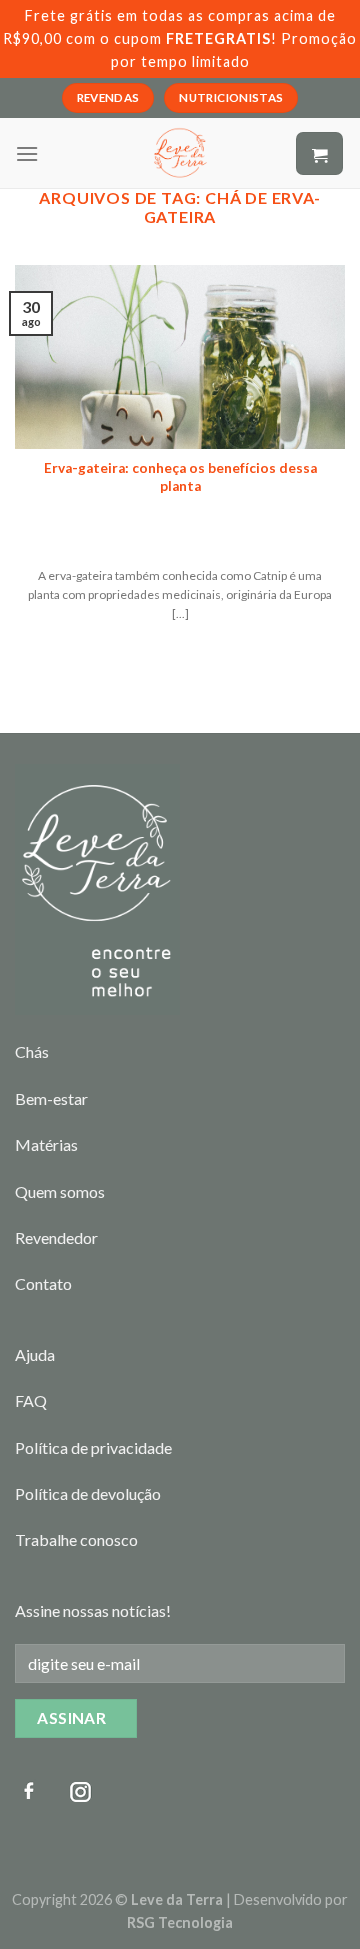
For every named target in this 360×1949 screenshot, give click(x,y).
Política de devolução (88, 1493)
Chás (32, 1051)
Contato (43, 1283)
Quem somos (60, 1191)
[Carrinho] (319, 153)
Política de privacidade (93, 1447)
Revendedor (56, 1237)
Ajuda (35, 1354)
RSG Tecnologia (180, 1922)
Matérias (46, 1144)
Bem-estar (51, 1098)
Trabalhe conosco (76, 1539)
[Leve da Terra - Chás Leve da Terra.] (180, 153)
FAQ (31, 1400)
